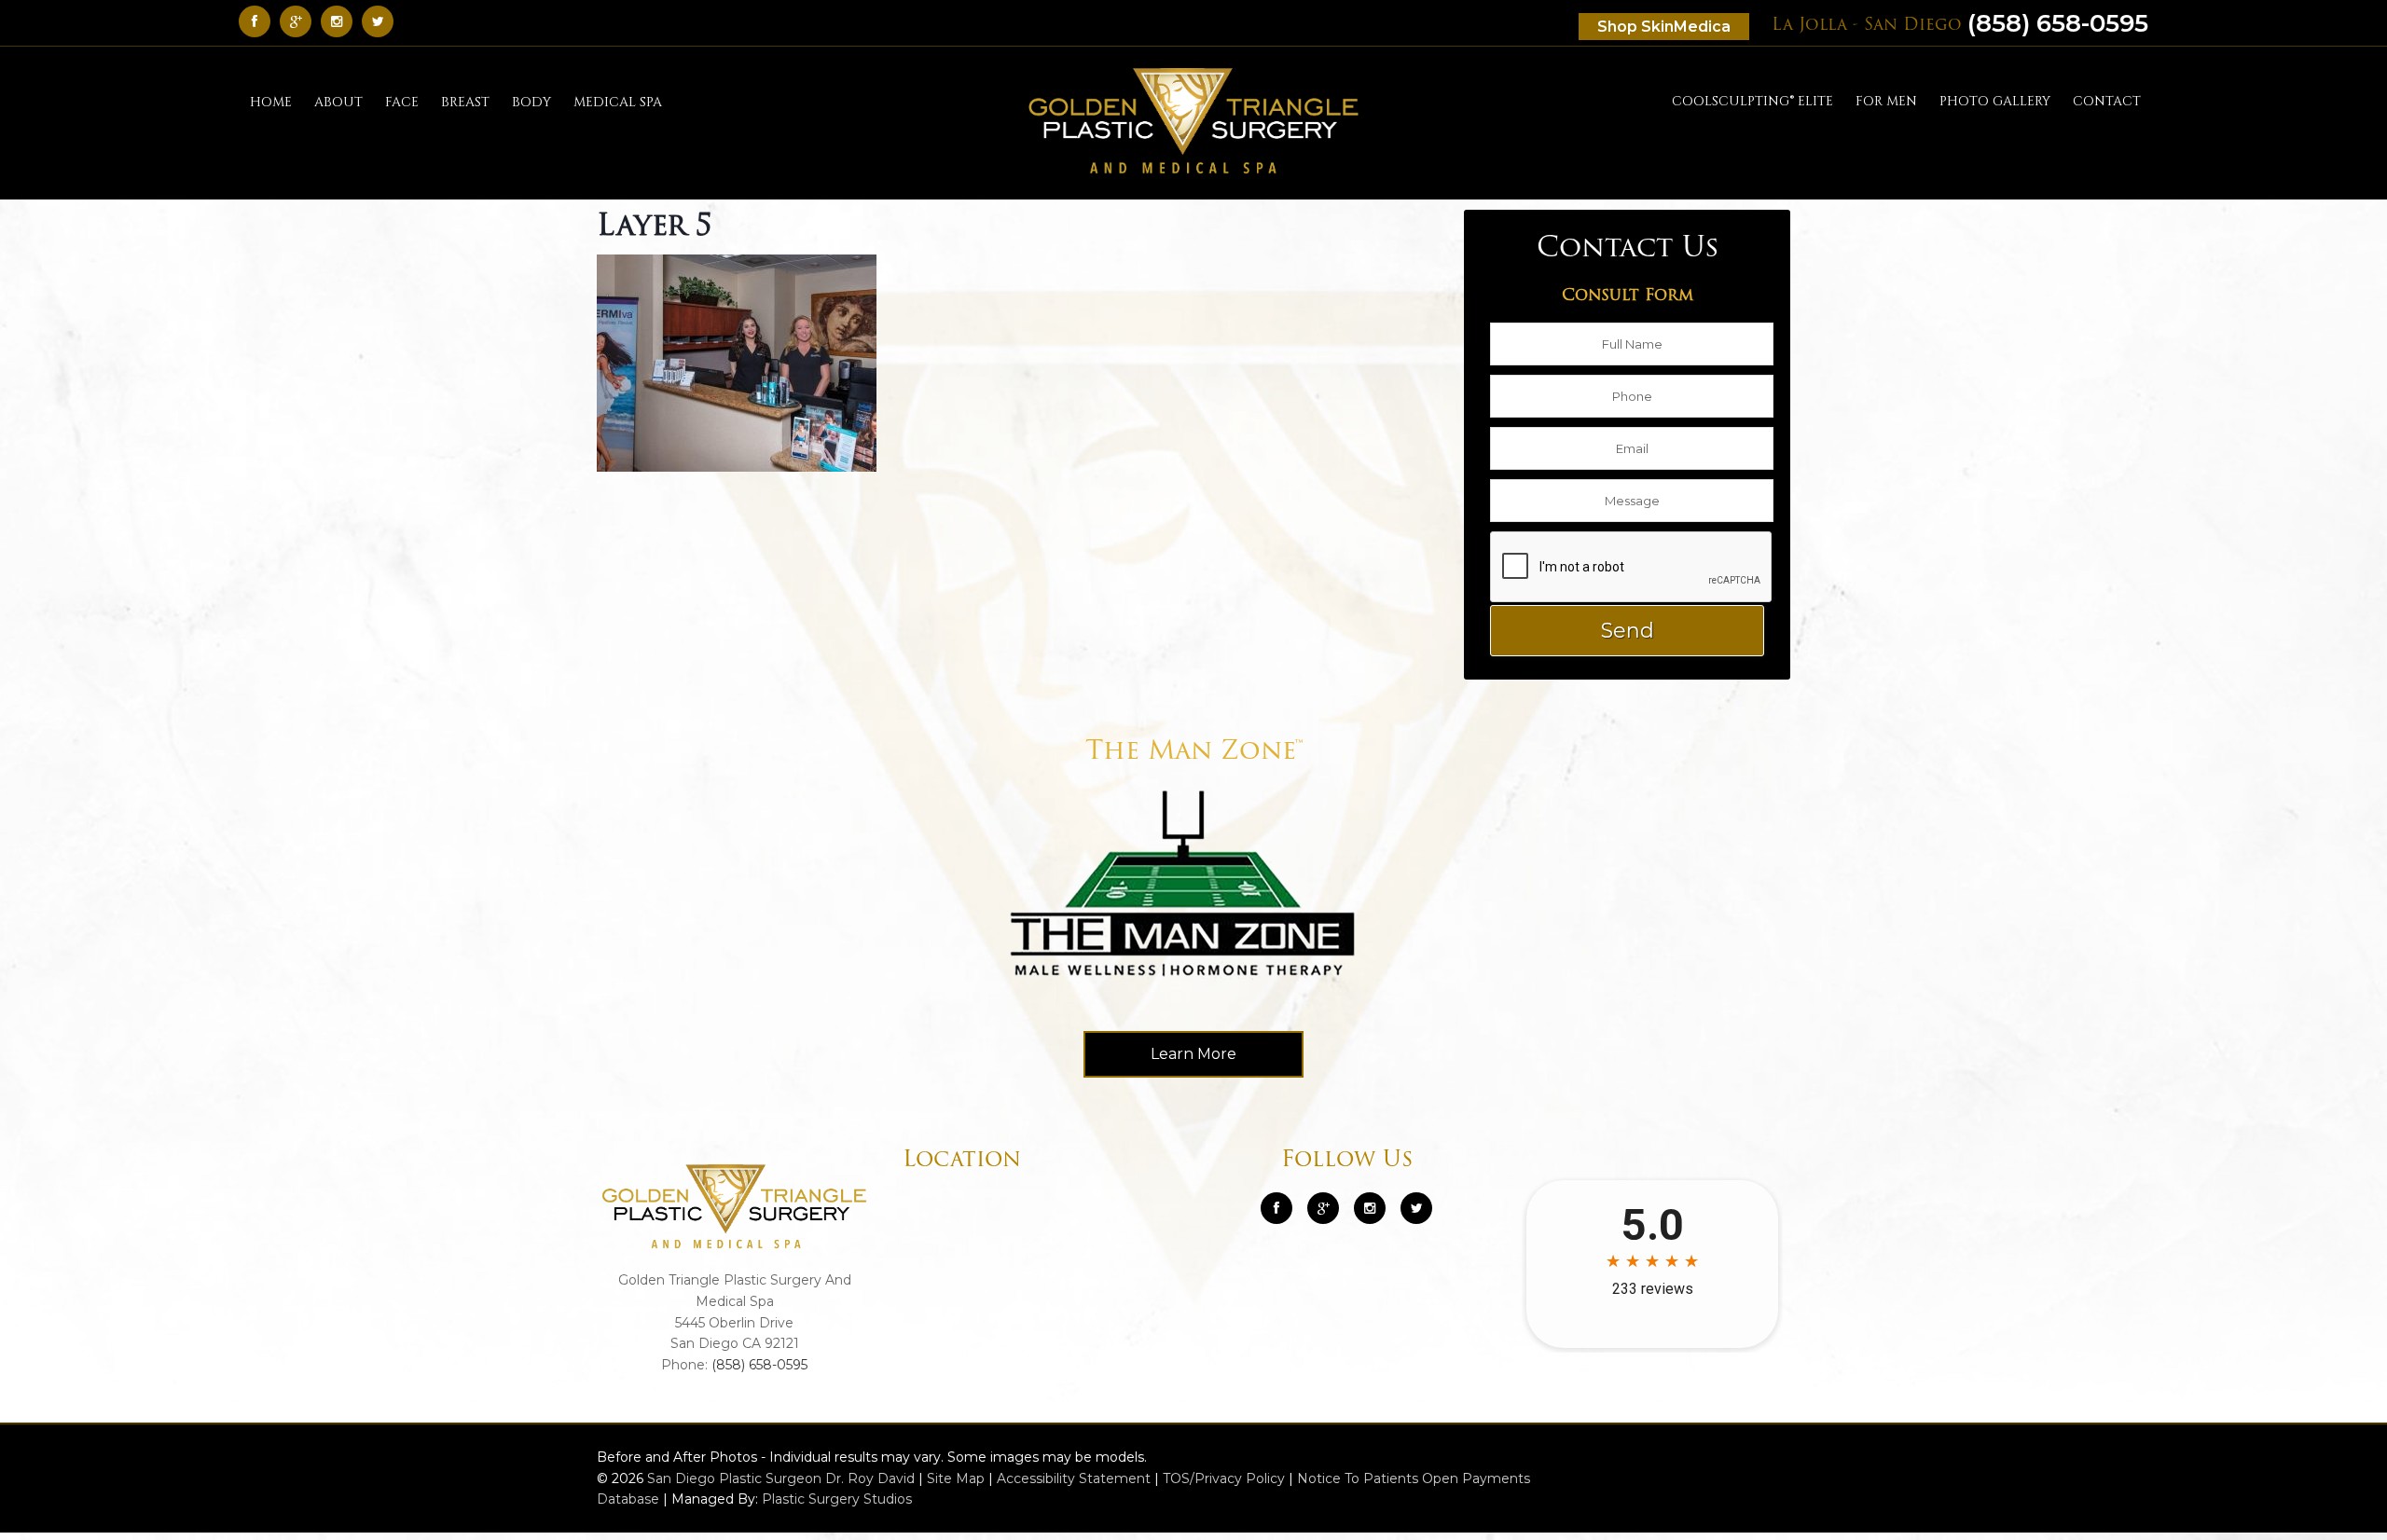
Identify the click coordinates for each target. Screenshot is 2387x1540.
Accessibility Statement (1074, 1478)
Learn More (1193, 1054)
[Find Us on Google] (300, 21)
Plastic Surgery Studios (837, 1499)
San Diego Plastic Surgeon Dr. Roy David (781, 1478)
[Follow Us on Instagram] (1370, 1208)
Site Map (956, 1478)
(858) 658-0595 (1960, 23)
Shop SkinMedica (1664, 27)
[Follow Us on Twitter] (382, 21)
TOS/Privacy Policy (1224, 1478)
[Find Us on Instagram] (341, 21)
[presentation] (1632, 568)
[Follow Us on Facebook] (259, 21)
